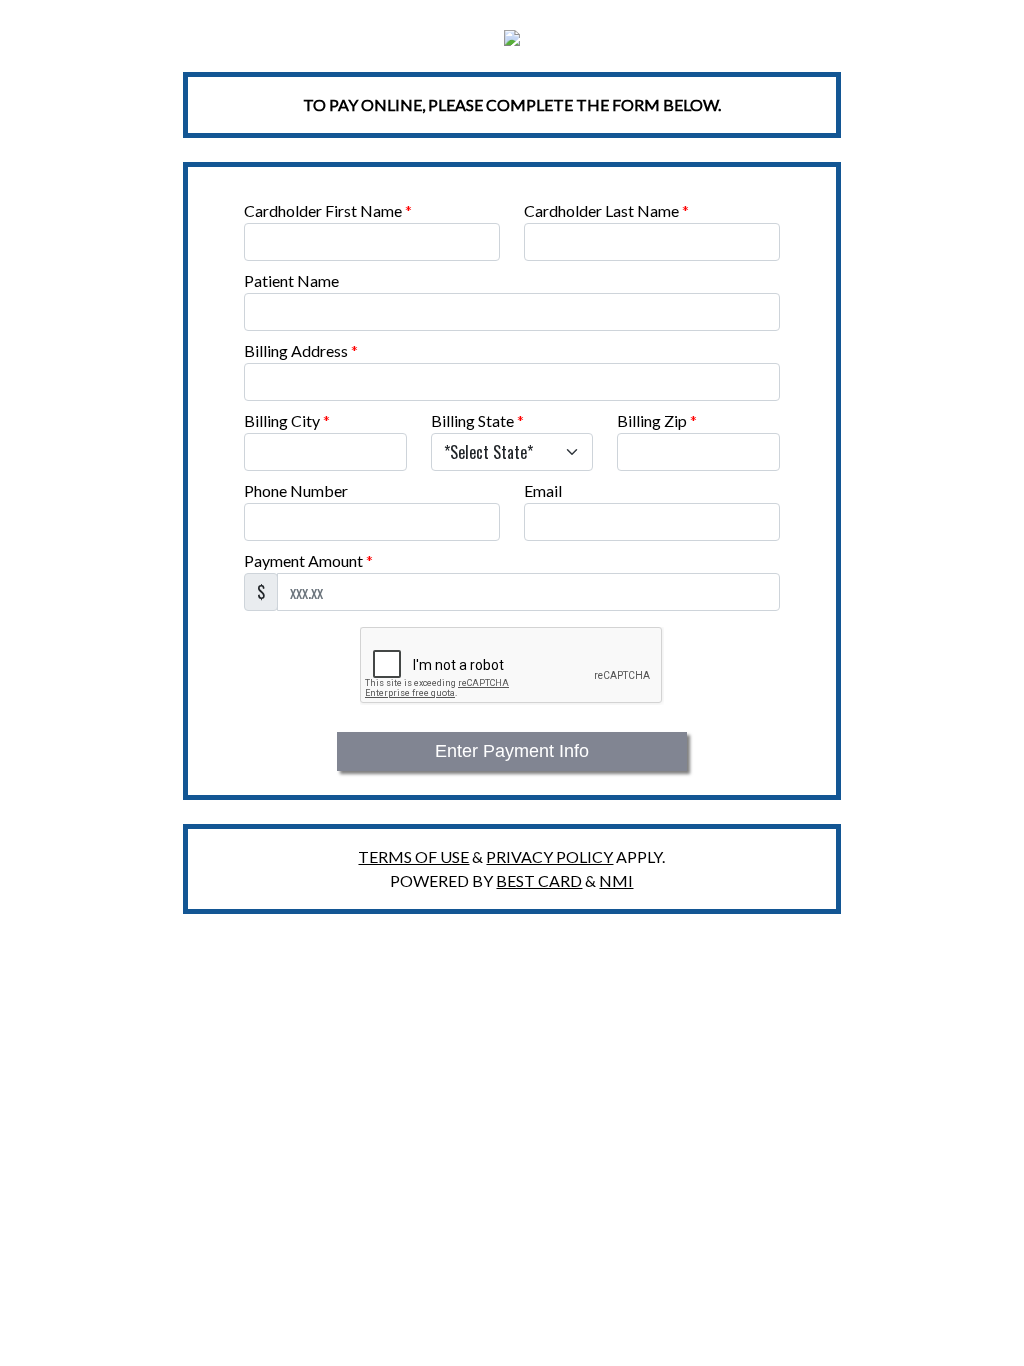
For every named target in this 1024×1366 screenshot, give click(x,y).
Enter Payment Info (512, 751)
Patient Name (291, 280)
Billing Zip (657, 420)
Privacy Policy (549, 856)
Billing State (477, 420)
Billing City (287, 420)
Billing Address (301, 350)
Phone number (296, 490)
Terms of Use (413, 856)
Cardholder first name (328, 210)
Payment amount (308, 560)
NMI (616, 880)
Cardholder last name (606, 210)
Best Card (539, 880)
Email (543, 490)
